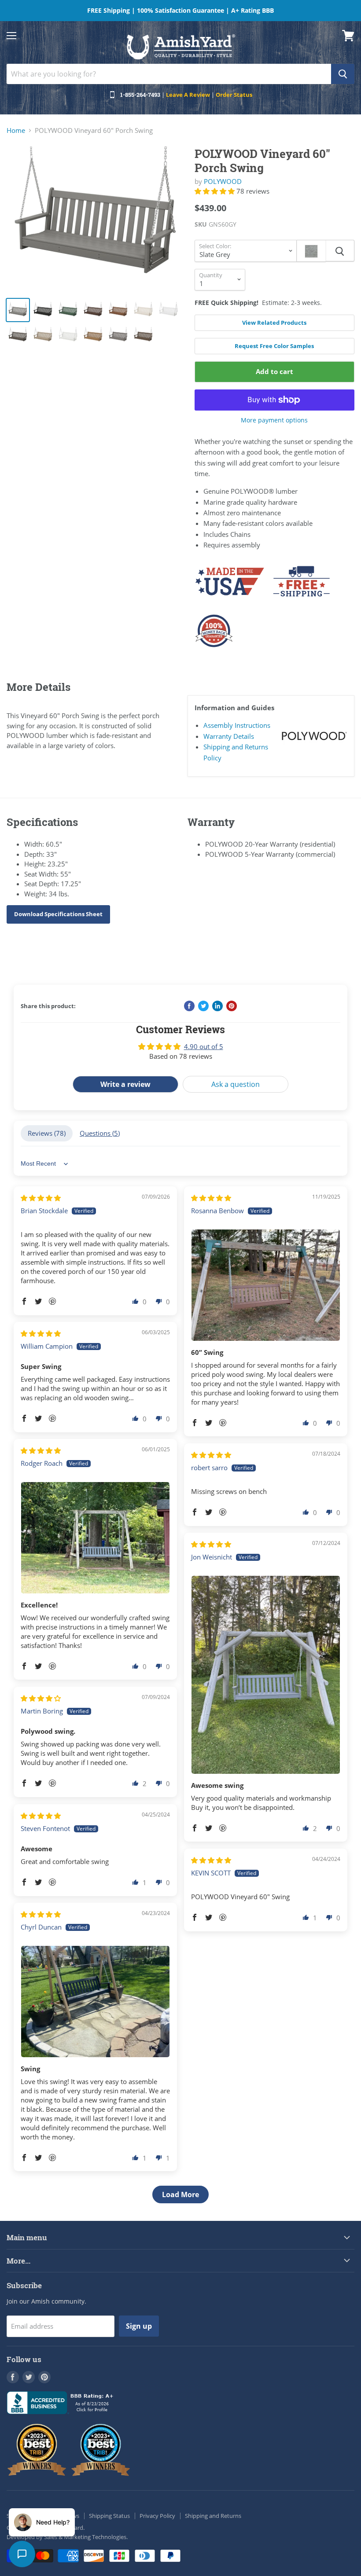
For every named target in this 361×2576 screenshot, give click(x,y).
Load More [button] (180, 2194)
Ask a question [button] (236, 1084)
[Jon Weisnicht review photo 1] (266, 1675)
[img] (41, 1198)
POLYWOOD (223, 181)
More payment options (274, 420)
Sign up (139, 2326)
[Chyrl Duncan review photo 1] (95, 2002)
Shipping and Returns (213, 2516)
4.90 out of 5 (204, 1046)
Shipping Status (109, 2516)
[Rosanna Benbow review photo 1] (266, 1285)
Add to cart (274, 371)
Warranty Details (229, 736)
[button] (215, 191)
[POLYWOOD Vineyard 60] (96, 218)
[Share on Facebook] (189, 1006)
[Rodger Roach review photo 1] (95, 1538)
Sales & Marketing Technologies (85, 2537)
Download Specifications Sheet (58, 914)
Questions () (100, 1133)
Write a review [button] (125, 1084)
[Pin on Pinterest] (232, 1006)
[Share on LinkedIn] (217, 1006)
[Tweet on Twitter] (203, 1006)
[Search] (343, 74)
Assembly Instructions (237, 725)
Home (16, 130)
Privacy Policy (157, 2516)
